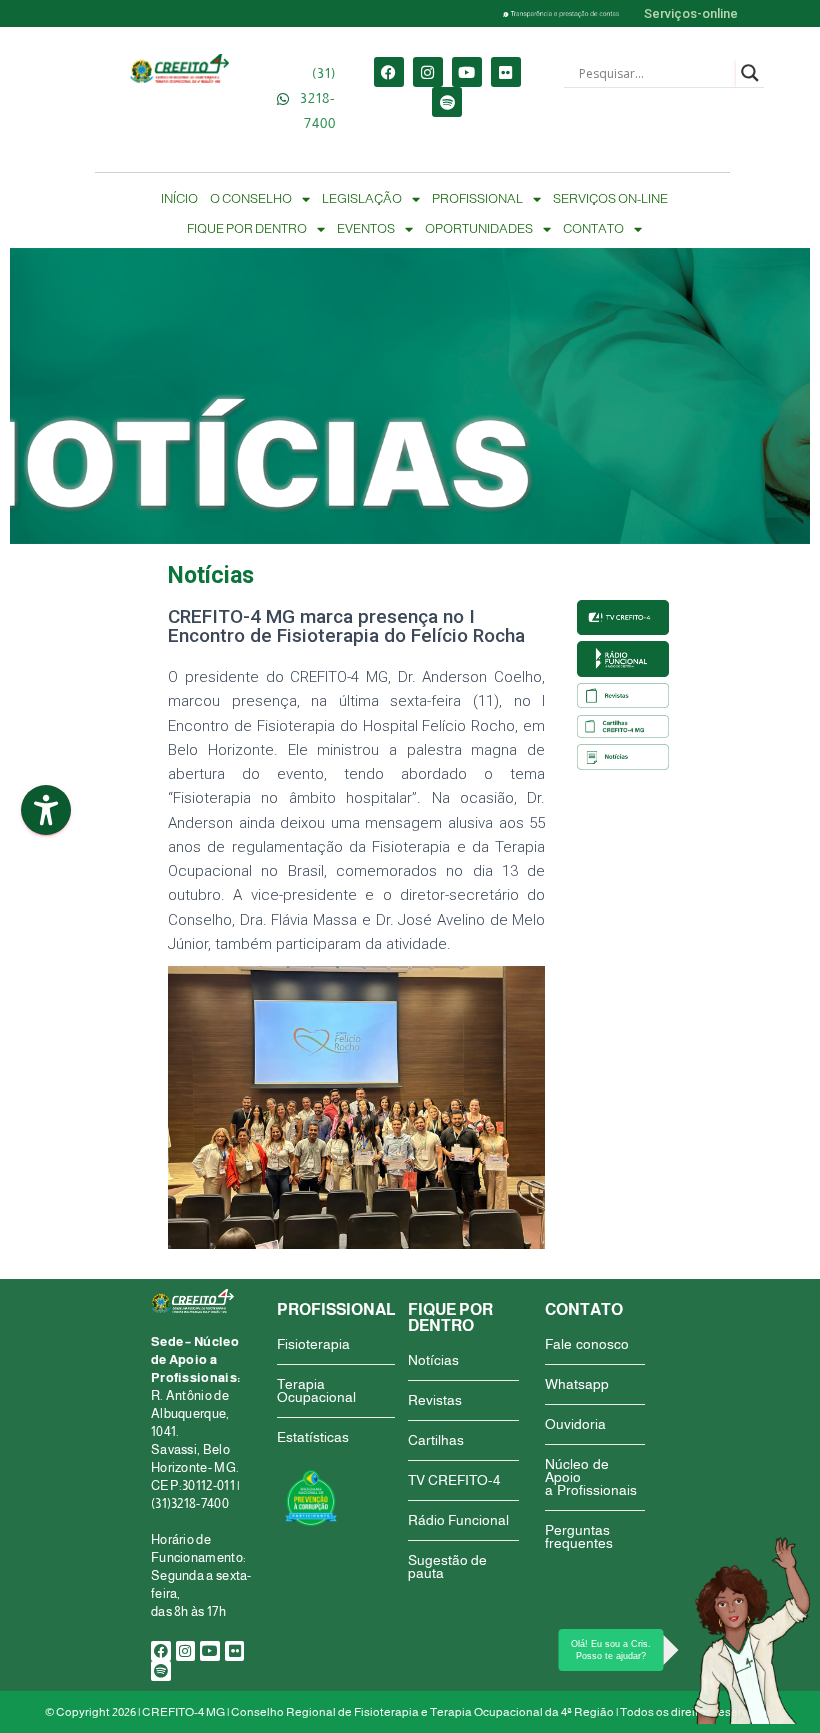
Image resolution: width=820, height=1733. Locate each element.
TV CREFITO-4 (454, 1480)
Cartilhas (436, 1440)
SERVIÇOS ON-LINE (610, 198)
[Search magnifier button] (750, 73)
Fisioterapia (313, 1344)
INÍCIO (179, 198)
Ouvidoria (575, 1424)
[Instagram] (428, 72)
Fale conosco (587, 1344)
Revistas (435, 1400)
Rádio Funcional (458, 1520)
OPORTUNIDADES (479, 228)
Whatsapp (577, 1384)
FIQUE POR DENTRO (247, 228)
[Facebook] (389, 72)
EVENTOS (366, 228)
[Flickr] (506, 72)
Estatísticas (313, 1437)
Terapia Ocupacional (316, 1390)
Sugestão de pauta (447, 1566)
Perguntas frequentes (579, 1536)
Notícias (433, 1360)
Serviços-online (691, 13)
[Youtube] (467, 72)
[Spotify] (447, 102)
